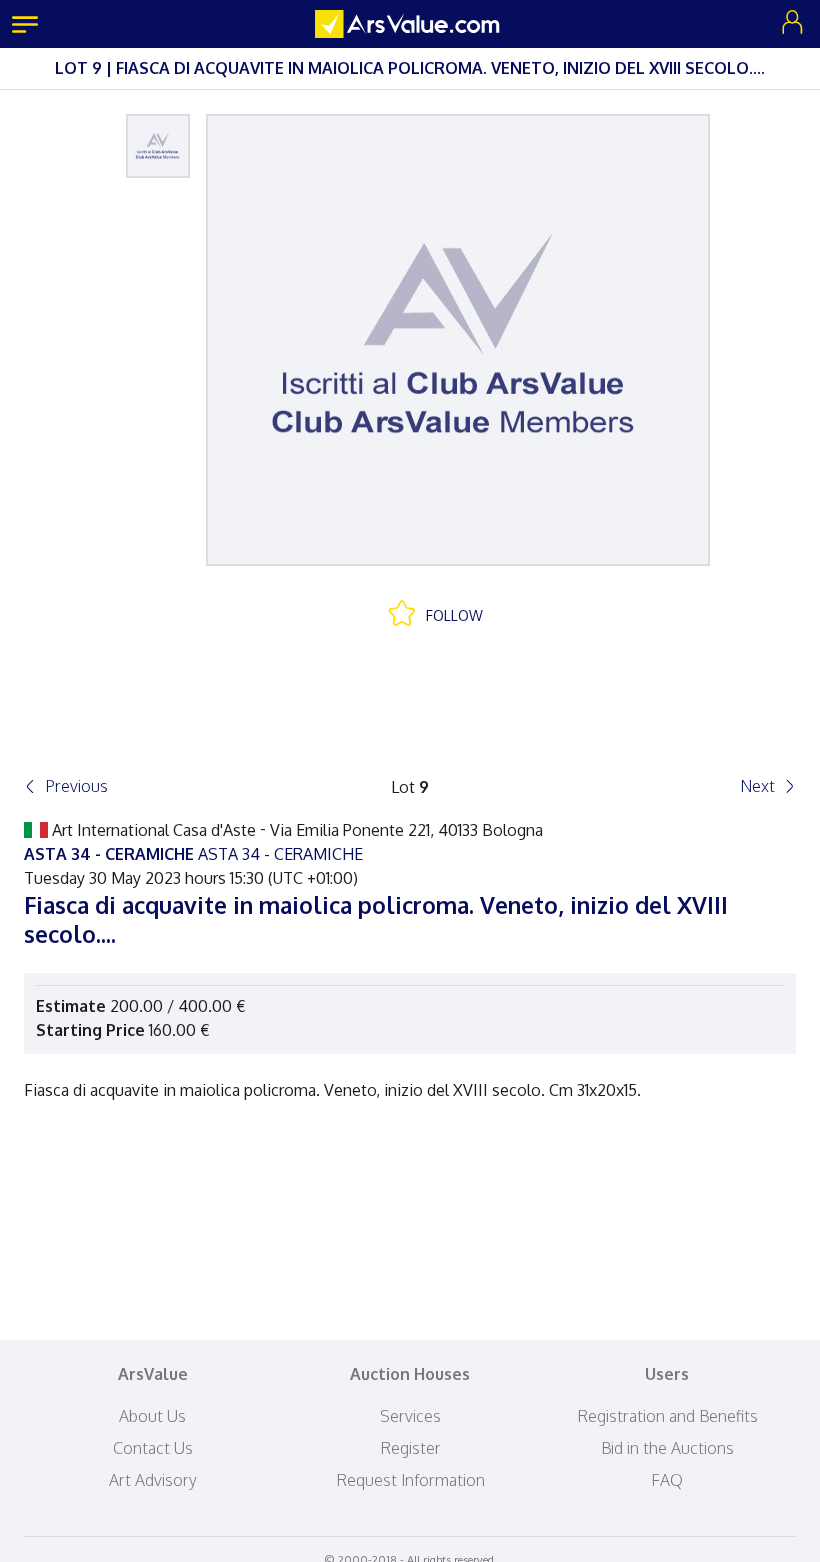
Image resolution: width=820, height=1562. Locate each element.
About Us (152, 1416)
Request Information (410, 1480)
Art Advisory (153, 1480)
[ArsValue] (410, 24)
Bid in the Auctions (667, 1448)
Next (757, 786)
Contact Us (153, 1448)
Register (410, 1448)
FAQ (667, 1480)
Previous (76, 786)
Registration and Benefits (667, 1416)
